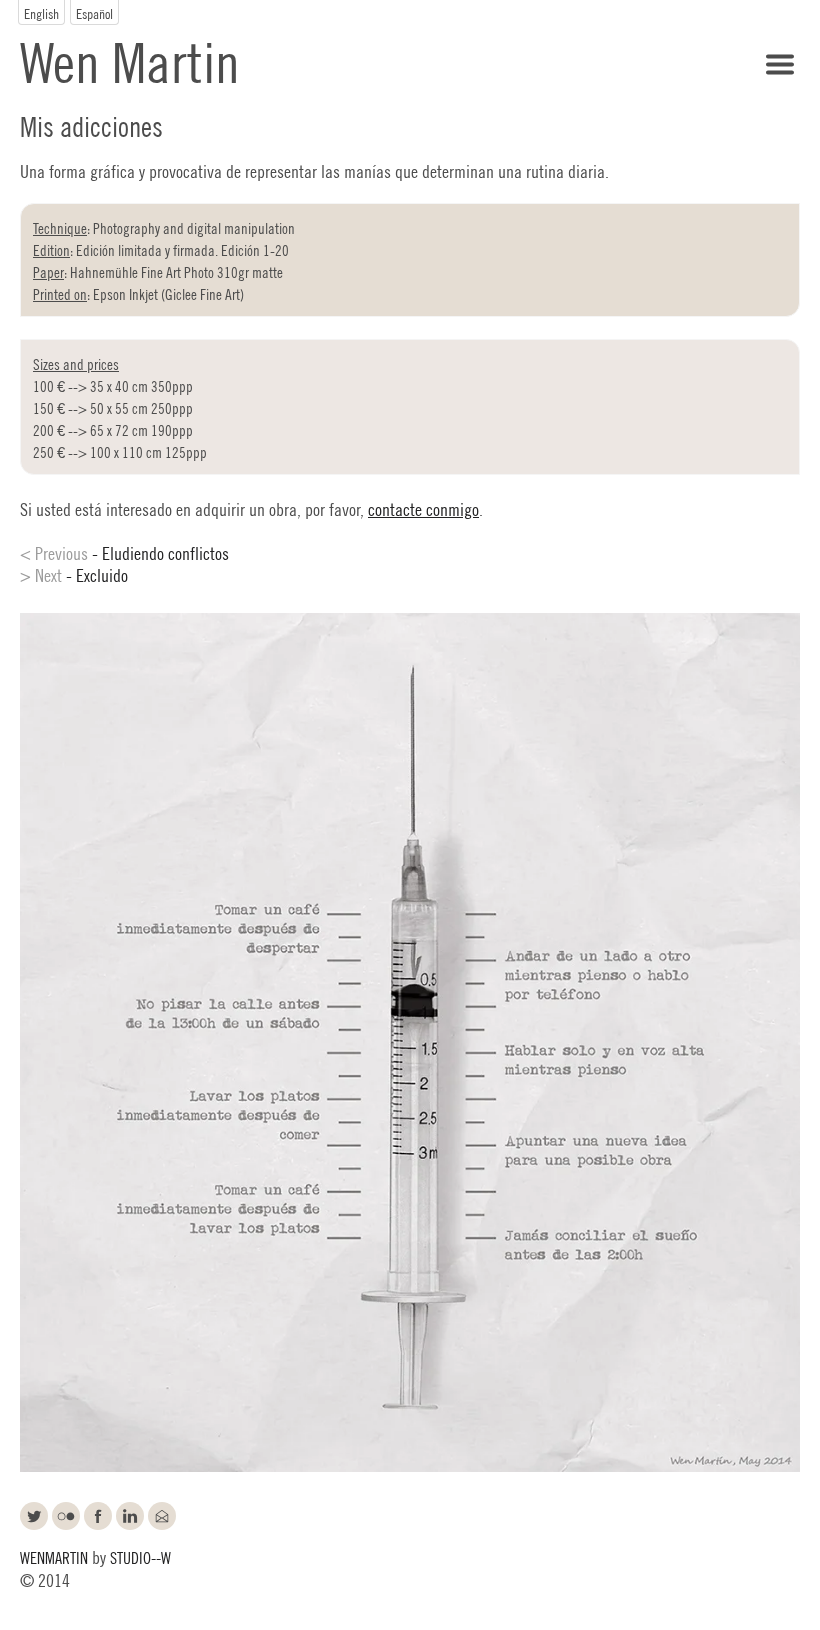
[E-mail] (164, 1518)
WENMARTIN (54, 1556)
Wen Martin (130, 58)
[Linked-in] (132, 1518)
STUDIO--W (140, 1556)
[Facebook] (100, 1518)
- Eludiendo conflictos (124, 552)
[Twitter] (36, 1518)
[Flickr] (68, 1518)
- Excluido (74, 574)
